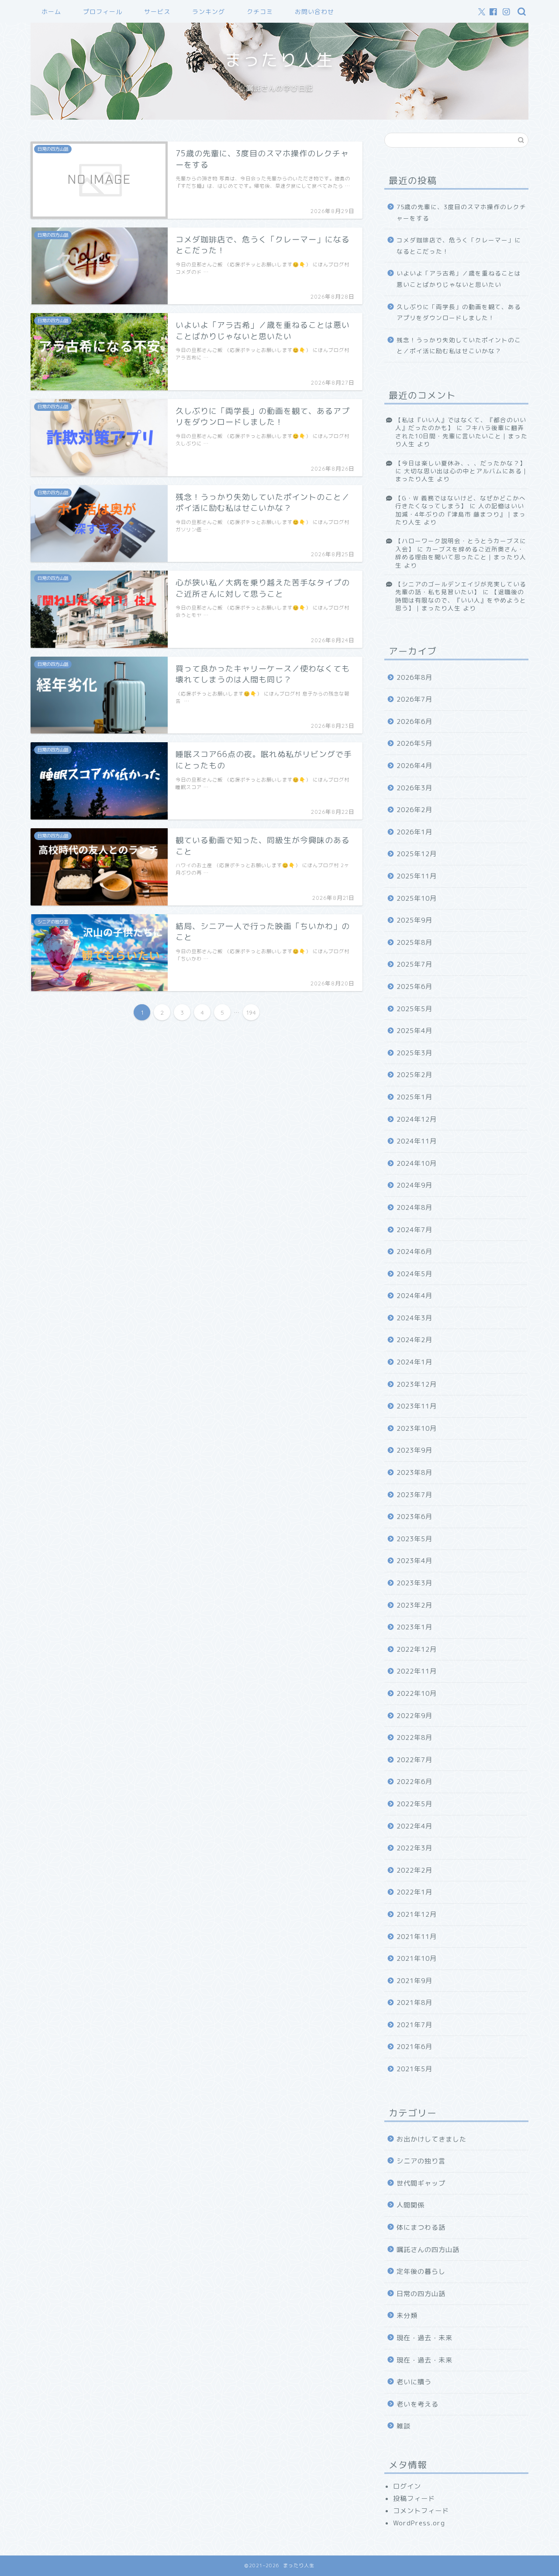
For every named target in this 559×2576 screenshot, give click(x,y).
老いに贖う (414, 2382)
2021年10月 (417, 1958)
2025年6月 (414, 987)
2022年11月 (417, 1671)
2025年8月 (414, 942)
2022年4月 (414, 1826)
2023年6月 (414, 1517)
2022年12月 (417, 1649)
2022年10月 (417, 1693)
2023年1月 (414, 1627)
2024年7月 (414, 1230)
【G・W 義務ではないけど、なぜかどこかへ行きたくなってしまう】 (461, 502)
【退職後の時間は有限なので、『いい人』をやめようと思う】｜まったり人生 (461, 600)
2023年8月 (414, 1472)
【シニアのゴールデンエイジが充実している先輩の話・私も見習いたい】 (461, 588)
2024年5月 (414, 1274)
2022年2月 (414, 1870)
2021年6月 (414, 2047)
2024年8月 (414, 1207)
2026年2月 (414, 810)
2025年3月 (414, 1053)
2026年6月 (414, 721)
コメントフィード (421, 2511)
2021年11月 (417, 1937)
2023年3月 (414, 1583)
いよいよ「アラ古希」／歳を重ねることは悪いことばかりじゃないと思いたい (459, 279)
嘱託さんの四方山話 (428, 2250)
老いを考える (418, 2404)
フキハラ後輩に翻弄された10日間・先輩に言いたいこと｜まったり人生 (461, 436)
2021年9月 (414, 1981)
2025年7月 (414, 964)
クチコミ (260, 12)
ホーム (51, 12)
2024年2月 (414, 1340)
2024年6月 (414, 1252)
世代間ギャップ (421, 2183)
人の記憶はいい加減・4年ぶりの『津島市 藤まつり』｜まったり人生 (461, 514)
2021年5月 (414, 2069)
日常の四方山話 (421, 2294)
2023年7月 (414, 1495)
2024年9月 (414, 1185)
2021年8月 (414, 2003)
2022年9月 (414, 1716)
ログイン (407, 2486)
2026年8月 (414, 677)
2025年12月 (417, 854)
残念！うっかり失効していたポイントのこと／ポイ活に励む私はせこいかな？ (459, 346)
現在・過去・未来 (424, 2338)
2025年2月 (414, 1075)
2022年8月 (414, 1737)
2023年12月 (417, 1384)
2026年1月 (414, 832)
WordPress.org (419, 2523)
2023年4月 (414, 1561)
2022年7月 (414, 1760)
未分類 (407, 2316)
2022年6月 (414, 1782)
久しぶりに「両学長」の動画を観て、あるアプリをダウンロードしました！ (459, 312)
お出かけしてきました (431, 2139)
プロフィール (103, 12)
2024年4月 (414, 1296)
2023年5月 (414, 1539)
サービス (157, 12)
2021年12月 (417, 1914)
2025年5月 (414, 1009)
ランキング (209, 12)
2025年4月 (414, 1031)
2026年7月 (414, 699)
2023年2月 (414, 1605)
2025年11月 (417, 876)
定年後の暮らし (421, 2271)
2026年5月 (414, 743)
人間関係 (411, 2205)
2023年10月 (417, 1428)
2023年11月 (417, 1406)
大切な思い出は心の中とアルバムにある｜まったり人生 (462, 475)
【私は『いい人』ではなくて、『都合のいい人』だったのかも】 (461, 424)
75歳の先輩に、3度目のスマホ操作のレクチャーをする (461, 212)
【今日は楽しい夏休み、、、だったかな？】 (461, 463)
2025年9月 (414, 920)
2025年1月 (414, 1097)
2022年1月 (414, 1892)
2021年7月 (414, 2025)
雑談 (404, 2426)
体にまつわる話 (421, 2227)
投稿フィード (414, 2499)
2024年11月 (417, 1141)
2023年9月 (414, 1450)
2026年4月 (414, 766)
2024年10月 (417, 1163)
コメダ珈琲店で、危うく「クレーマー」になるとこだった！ (459, 246)
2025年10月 (417, 898)
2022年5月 (414, 1804)
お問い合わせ (314, 12)
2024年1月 (414, 1362)
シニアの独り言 (421, 2161)
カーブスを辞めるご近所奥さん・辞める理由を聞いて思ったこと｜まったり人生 (461, 557)
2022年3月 (414, 1848)
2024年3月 (414, 1318)
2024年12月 (417, 1119)
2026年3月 (414, 788)
